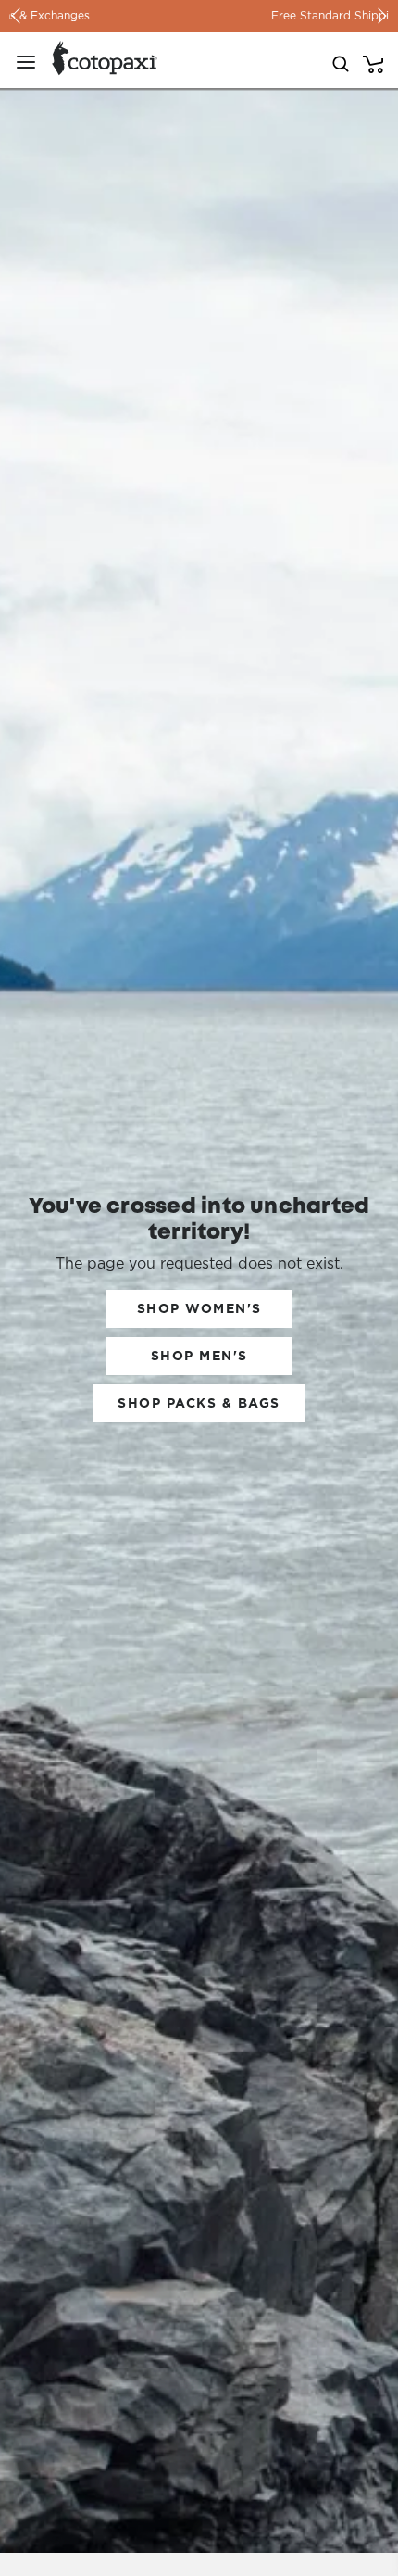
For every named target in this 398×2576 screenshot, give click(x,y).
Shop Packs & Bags (199, 1403)
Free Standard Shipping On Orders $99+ (199, 15)
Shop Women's (199, 1308)
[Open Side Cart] (373, 62)
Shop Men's (199, 1356)
